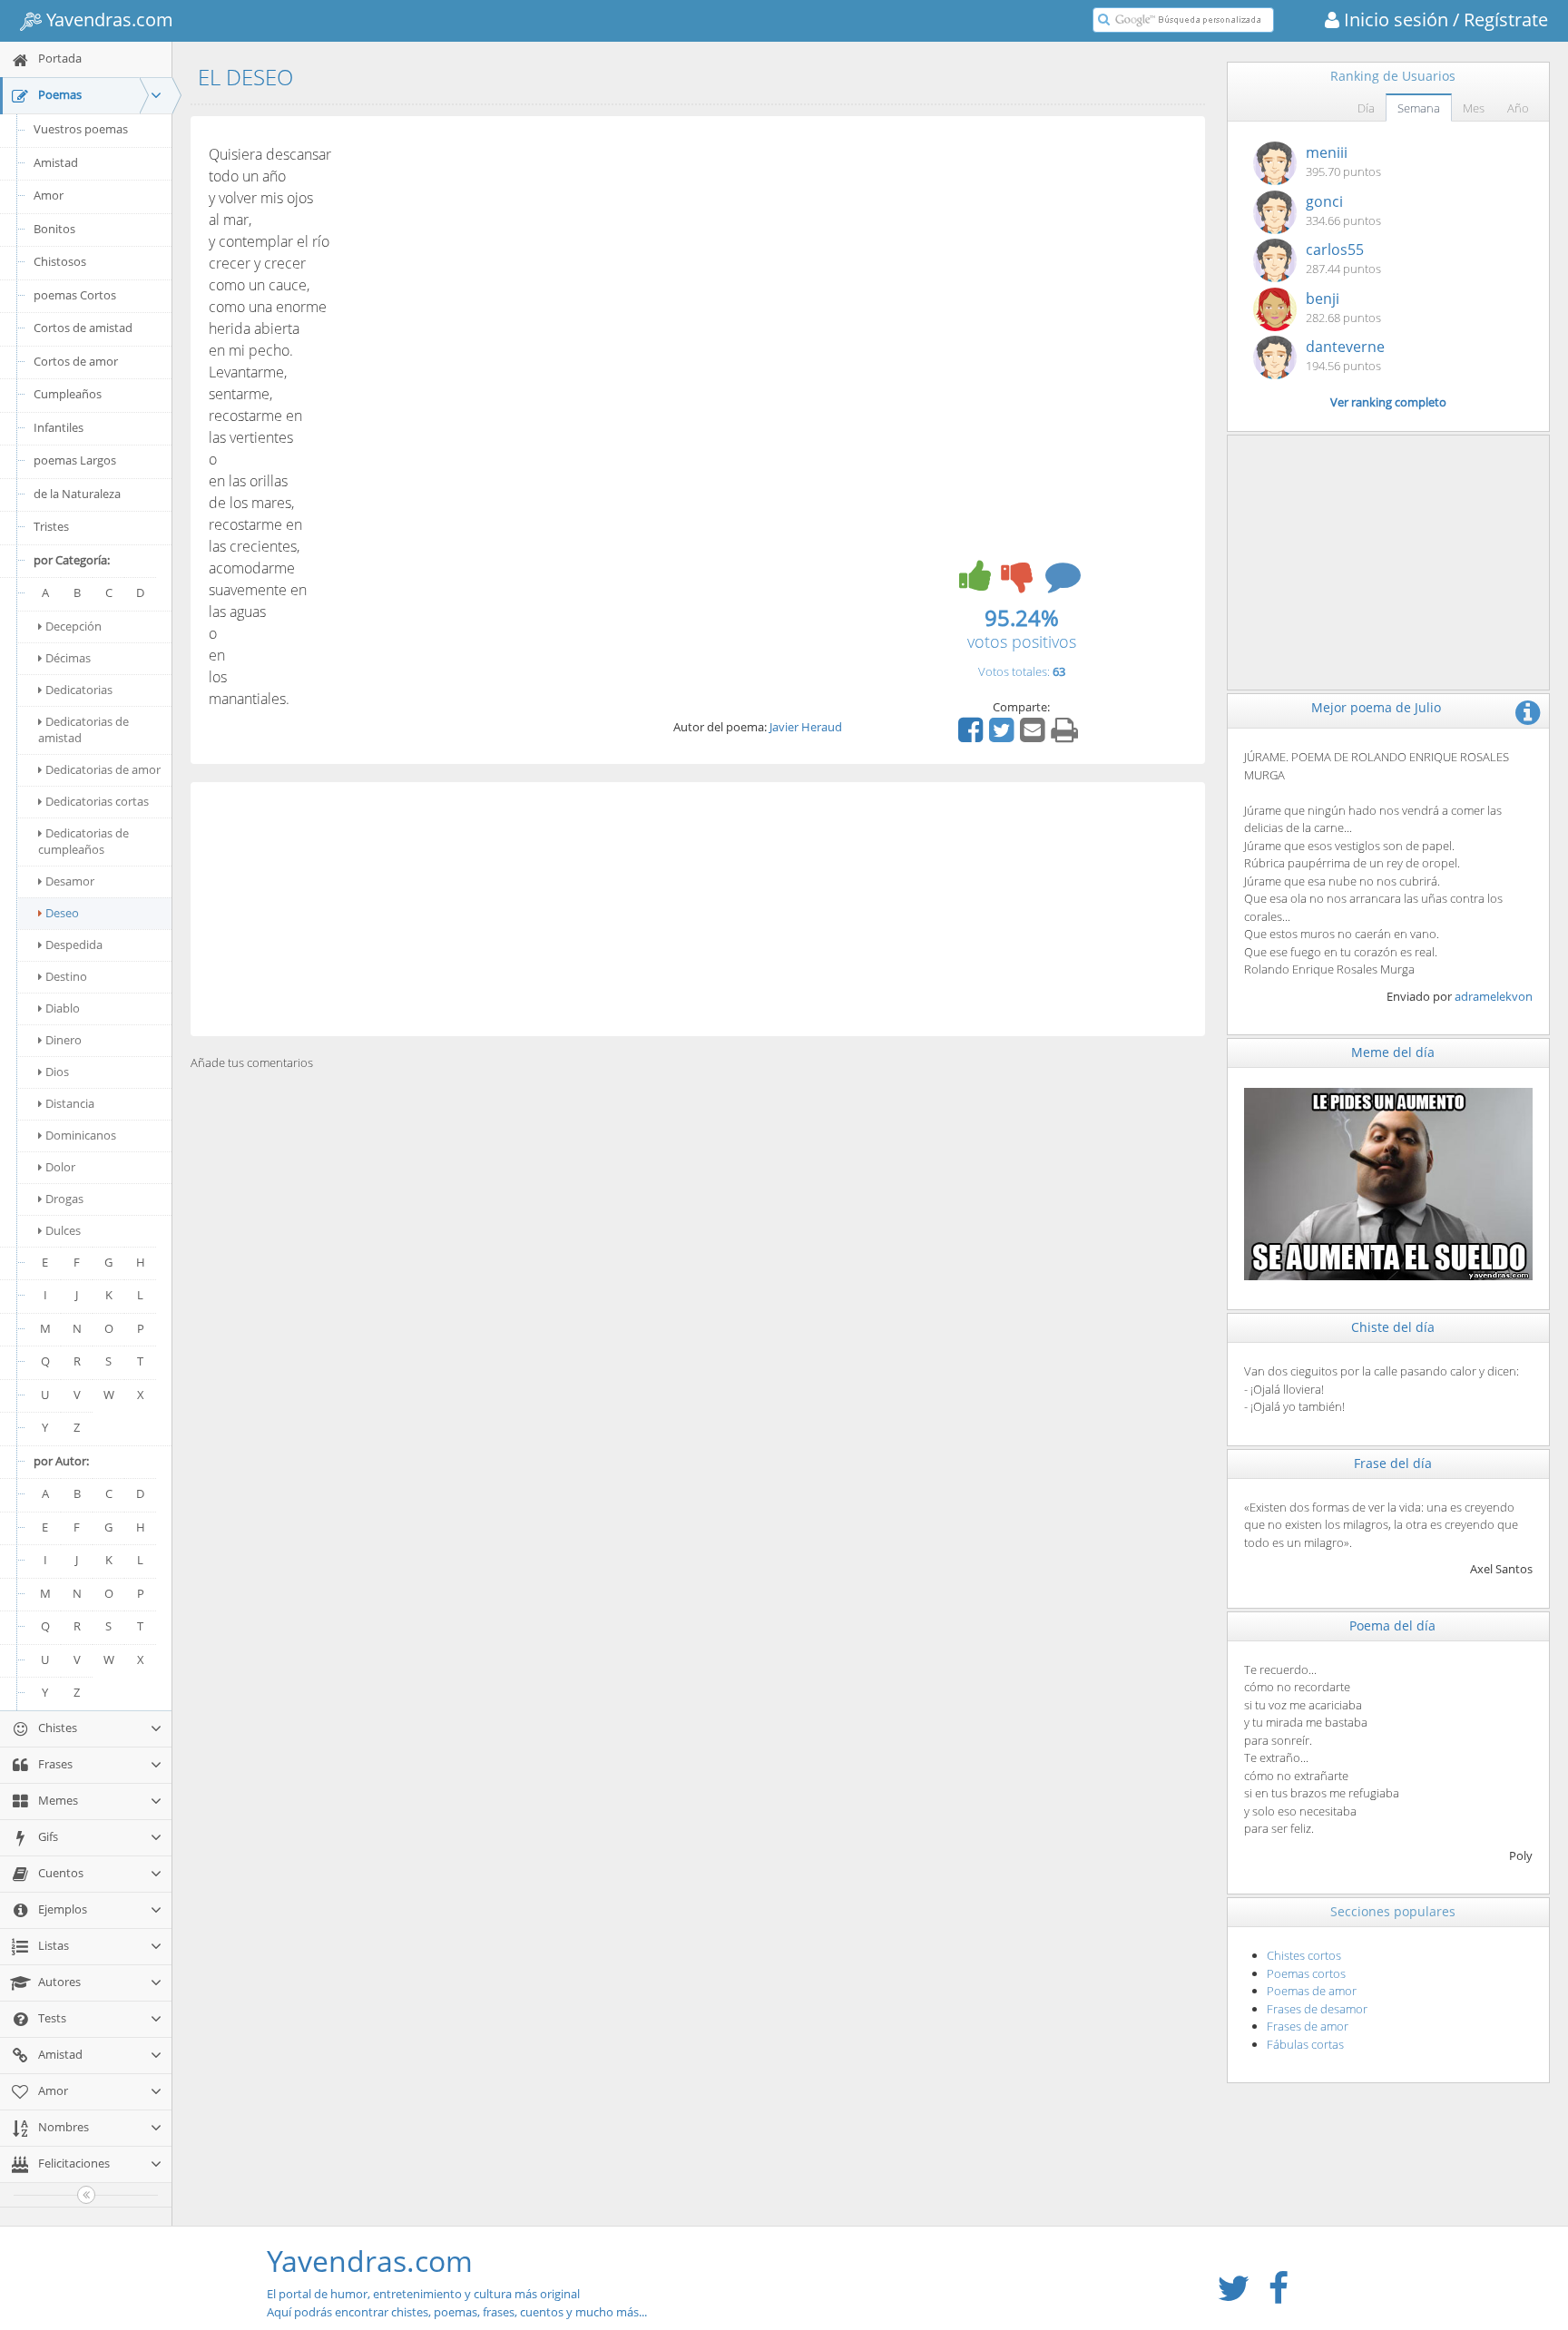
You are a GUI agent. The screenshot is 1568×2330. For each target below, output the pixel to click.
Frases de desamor (1317, 2009)
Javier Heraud (806, 727)
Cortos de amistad (83, 328)
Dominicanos (81, 1135)
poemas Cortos (75, 295)
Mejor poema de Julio (1376, 707)
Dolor (60, 1167)
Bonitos (54, 229)
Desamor (70, 881)
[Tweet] (1004, 736)
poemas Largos (75, 460)
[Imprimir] (1067, 736)
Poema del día (1392, 1625)
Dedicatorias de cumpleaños (83, 841)
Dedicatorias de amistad (83, 729)
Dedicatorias (79, 690)
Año (1518, 108)
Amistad (56, 162)
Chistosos (60, 261)
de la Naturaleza (77, 494)
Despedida (74, 945)
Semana (1419, 108)
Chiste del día (1393, 1327)
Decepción (73, 626)
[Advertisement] (698, 909)
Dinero (64, 1040)
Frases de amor (1308, 2026)
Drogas (64, 1199)
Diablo (63, 1008)
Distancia (70, 1103)
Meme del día (1393, 1052)
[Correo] (1034, 736)
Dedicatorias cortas (97, 801)
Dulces (63, 1230)
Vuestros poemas (81, 129)
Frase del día (1393, 1463)
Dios (57, 1072)
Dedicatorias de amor (103, 769)
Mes (1474, 108)
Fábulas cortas (1305, 2044)
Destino (66, 976)
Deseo (62, 913)
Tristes (51, 526)
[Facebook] (973, 736)
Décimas (68, 658)
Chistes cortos (1304, 1955)
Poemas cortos (1306, 1973)
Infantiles (59, 427)
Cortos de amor (76, 361)
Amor (49, 195)
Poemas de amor (1312, 1991)
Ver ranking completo (1388, 402)
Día (1366, 108)
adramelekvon (1494, 996)
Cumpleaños (68, 394)
